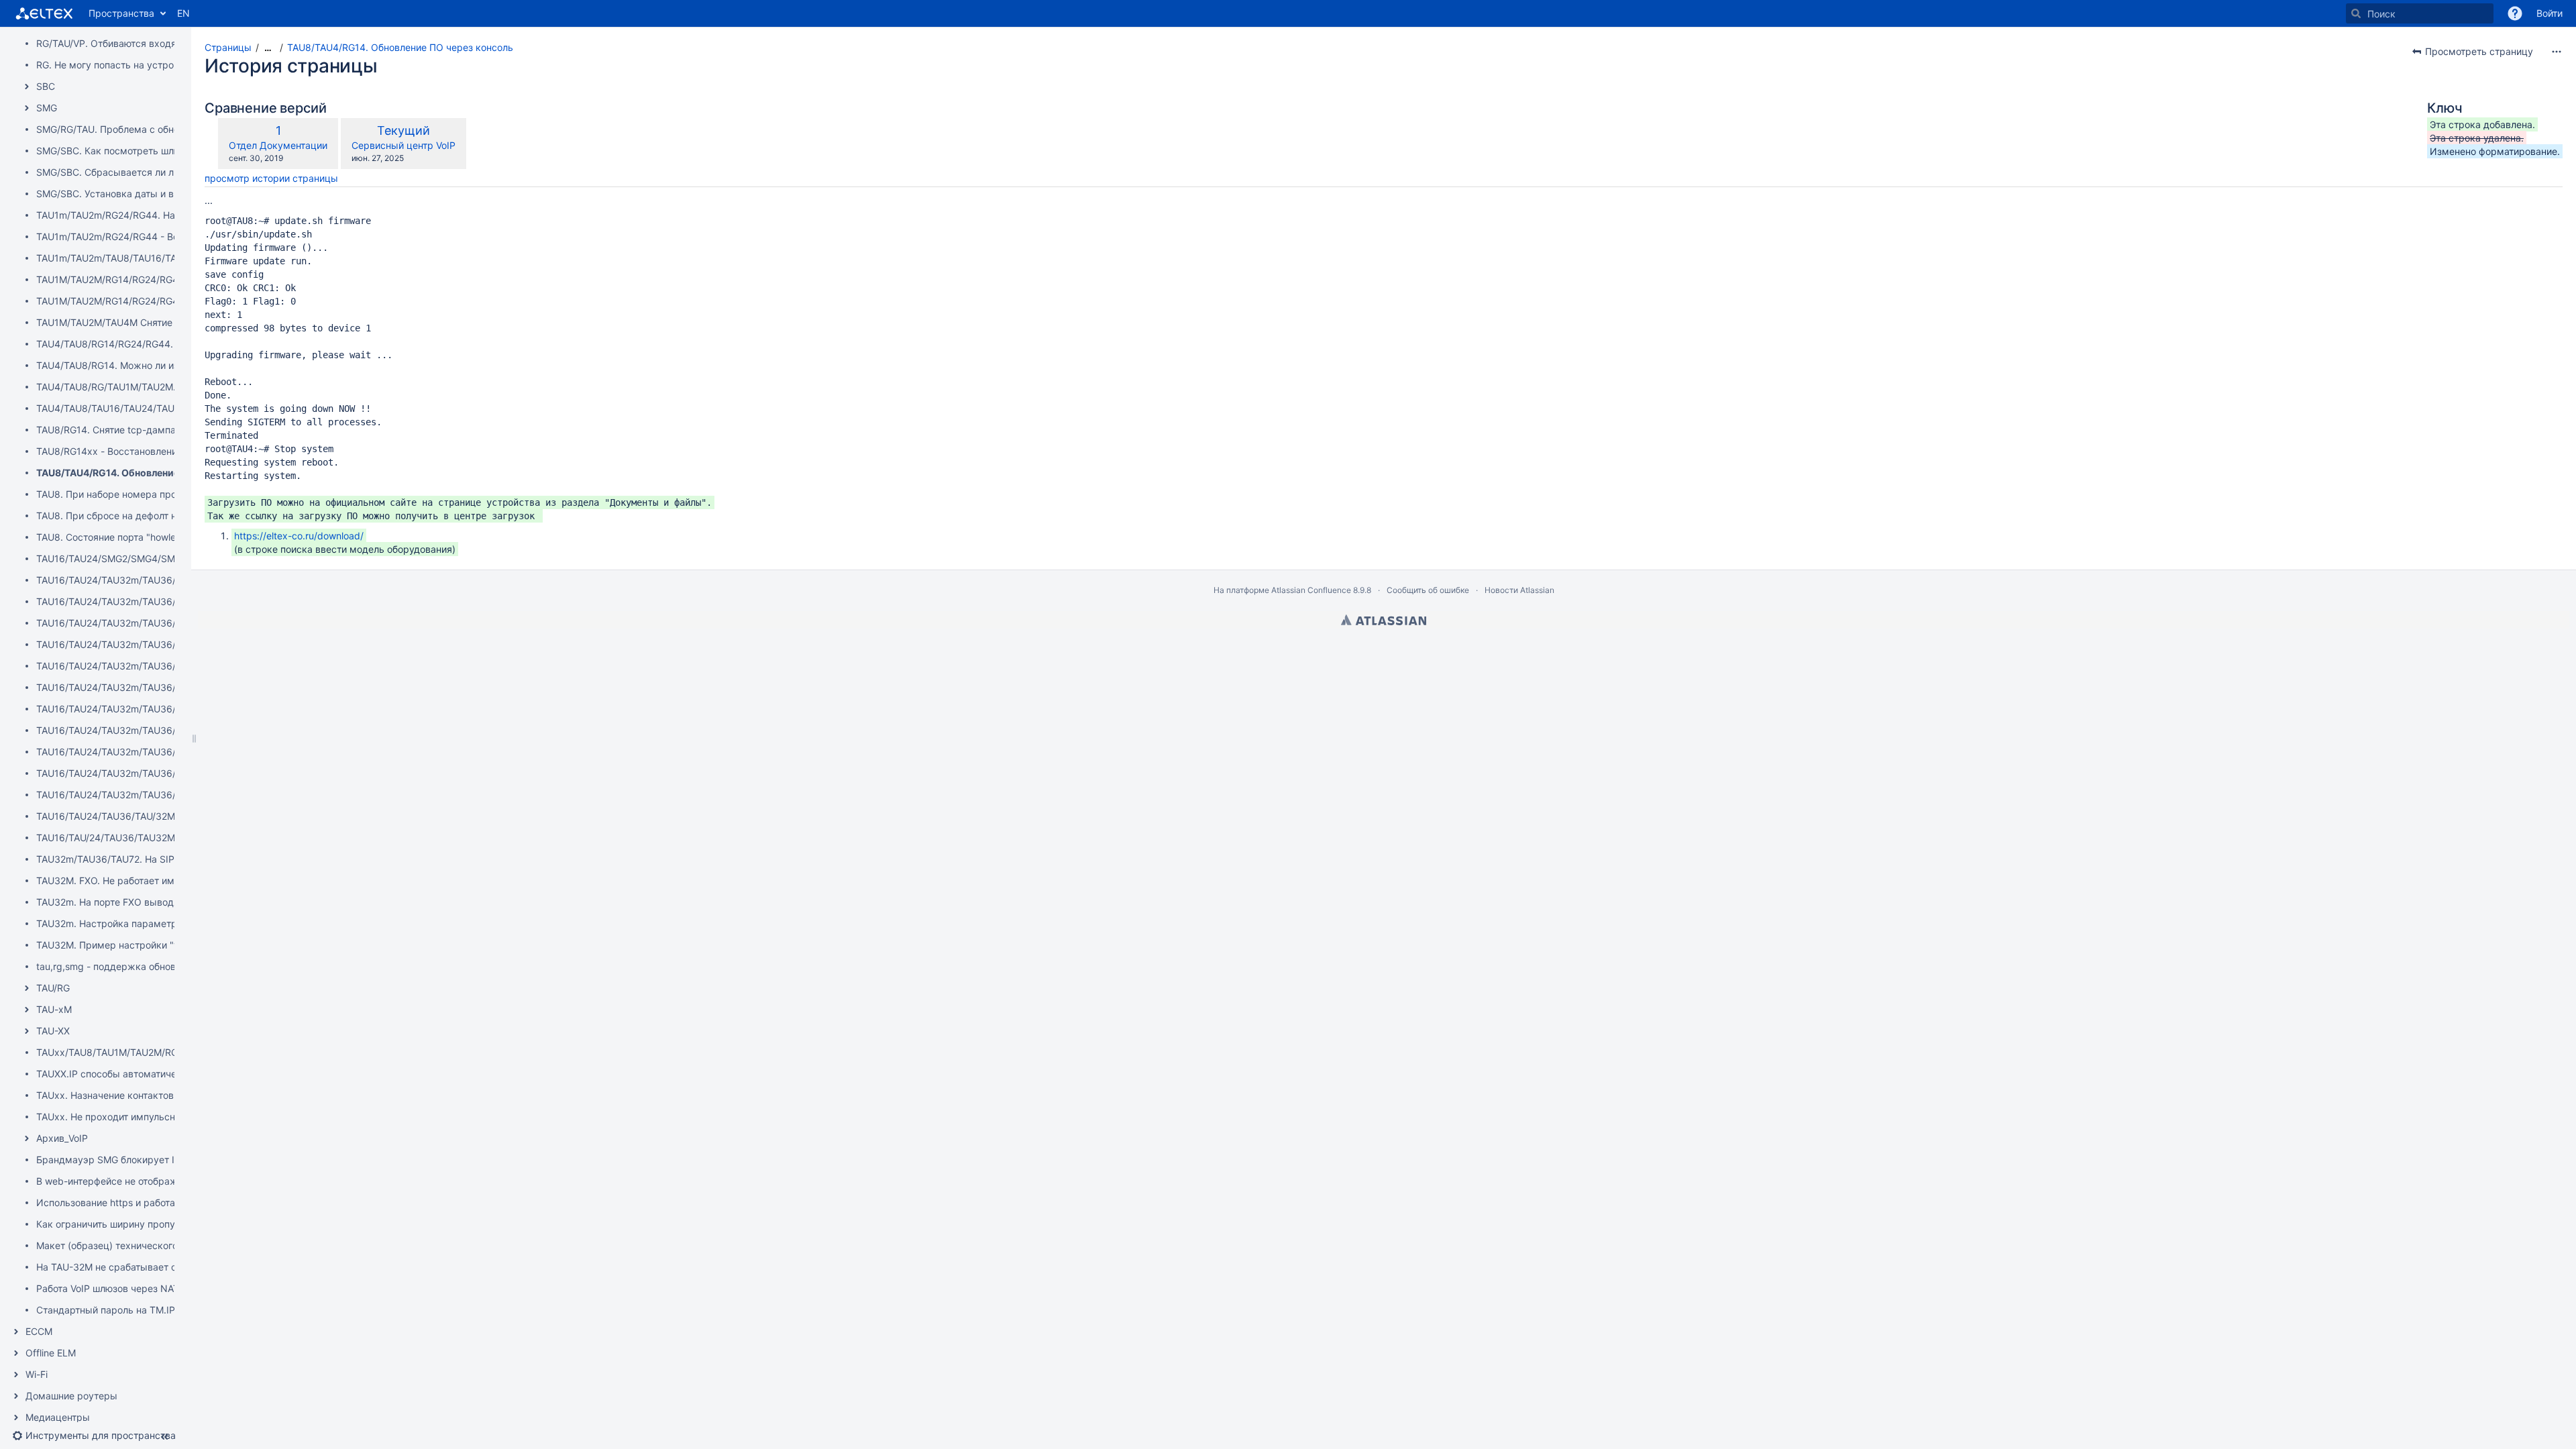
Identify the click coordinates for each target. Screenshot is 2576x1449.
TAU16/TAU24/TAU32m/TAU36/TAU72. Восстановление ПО (169, 623)
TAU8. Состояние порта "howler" (110, 537)
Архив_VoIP (62, 1138)
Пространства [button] (121, 13)
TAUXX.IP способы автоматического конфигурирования (164, 1074)
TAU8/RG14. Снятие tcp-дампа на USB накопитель (151, 430)
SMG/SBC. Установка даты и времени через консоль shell (168, 194)
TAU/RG (53, 988)
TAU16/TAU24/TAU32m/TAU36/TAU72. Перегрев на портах (169, 752)
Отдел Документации (278, 145)
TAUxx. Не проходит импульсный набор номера (146, 1117)
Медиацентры (58, 1417)
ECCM (39, 1331)
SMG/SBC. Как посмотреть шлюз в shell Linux (139, 151)
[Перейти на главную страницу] (44, 13)
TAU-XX (53, 1031)
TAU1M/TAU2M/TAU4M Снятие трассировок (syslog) (154, 322)
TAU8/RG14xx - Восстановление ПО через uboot (147, 451)
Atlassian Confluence (1311, 590)
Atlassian (1384, 620)
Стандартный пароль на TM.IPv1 (111, 1310)
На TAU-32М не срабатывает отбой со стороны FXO (155, 1267)
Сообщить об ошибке (1428, 590)
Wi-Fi (37, 1374)
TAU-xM (54, 1009)
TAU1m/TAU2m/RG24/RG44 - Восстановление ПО (148, 236)
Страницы (228, 47)
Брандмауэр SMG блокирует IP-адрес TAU (135, 1160)
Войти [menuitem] (2550, 13)
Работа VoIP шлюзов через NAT (108, 1288)
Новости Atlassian (1519, 590)
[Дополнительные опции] (2557, 52)
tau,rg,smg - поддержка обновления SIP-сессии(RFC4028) (170, 966)
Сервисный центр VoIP (404, 145)
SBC (46, 86)
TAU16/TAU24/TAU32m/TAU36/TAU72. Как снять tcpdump (167, 709)
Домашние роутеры (71, 1396)
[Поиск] (2356, 13)
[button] (2515, 13)
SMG (47, 108)
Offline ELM (51, 1353)
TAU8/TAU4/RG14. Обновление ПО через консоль (151, 473)
